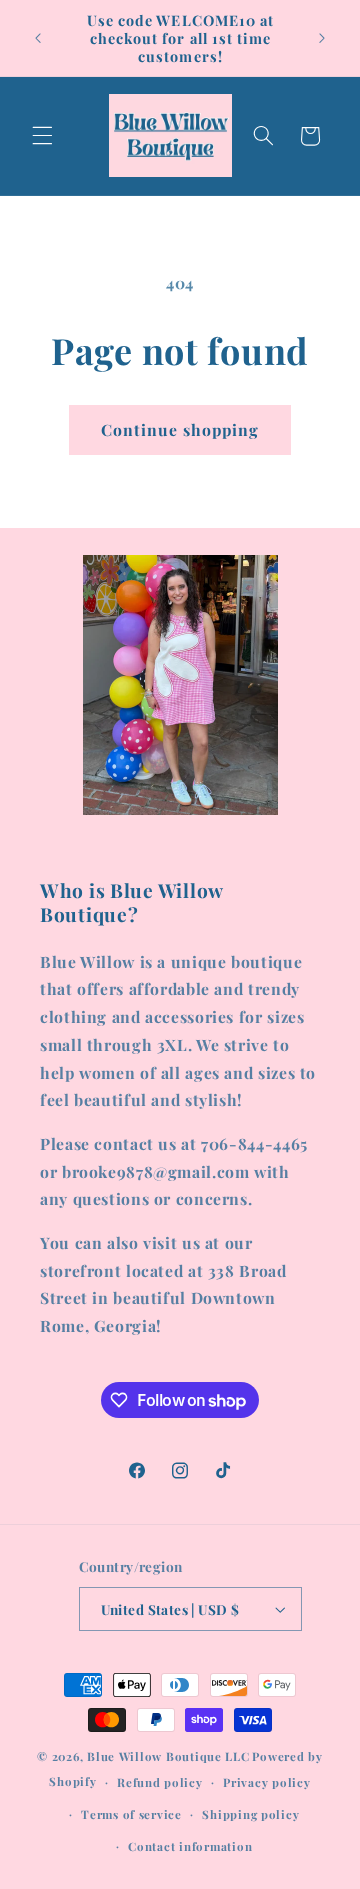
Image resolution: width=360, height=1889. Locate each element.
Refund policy (160, 1782)
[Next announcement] (322, 38)
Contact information (190, 1846)
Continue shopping (180, 429)
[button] (42, 136)
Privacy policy (266, 1782)
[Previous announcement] (38, 38)
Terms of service (131, 1814)
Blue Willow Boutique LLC (168, 1756)
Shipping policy (250, 1814)
